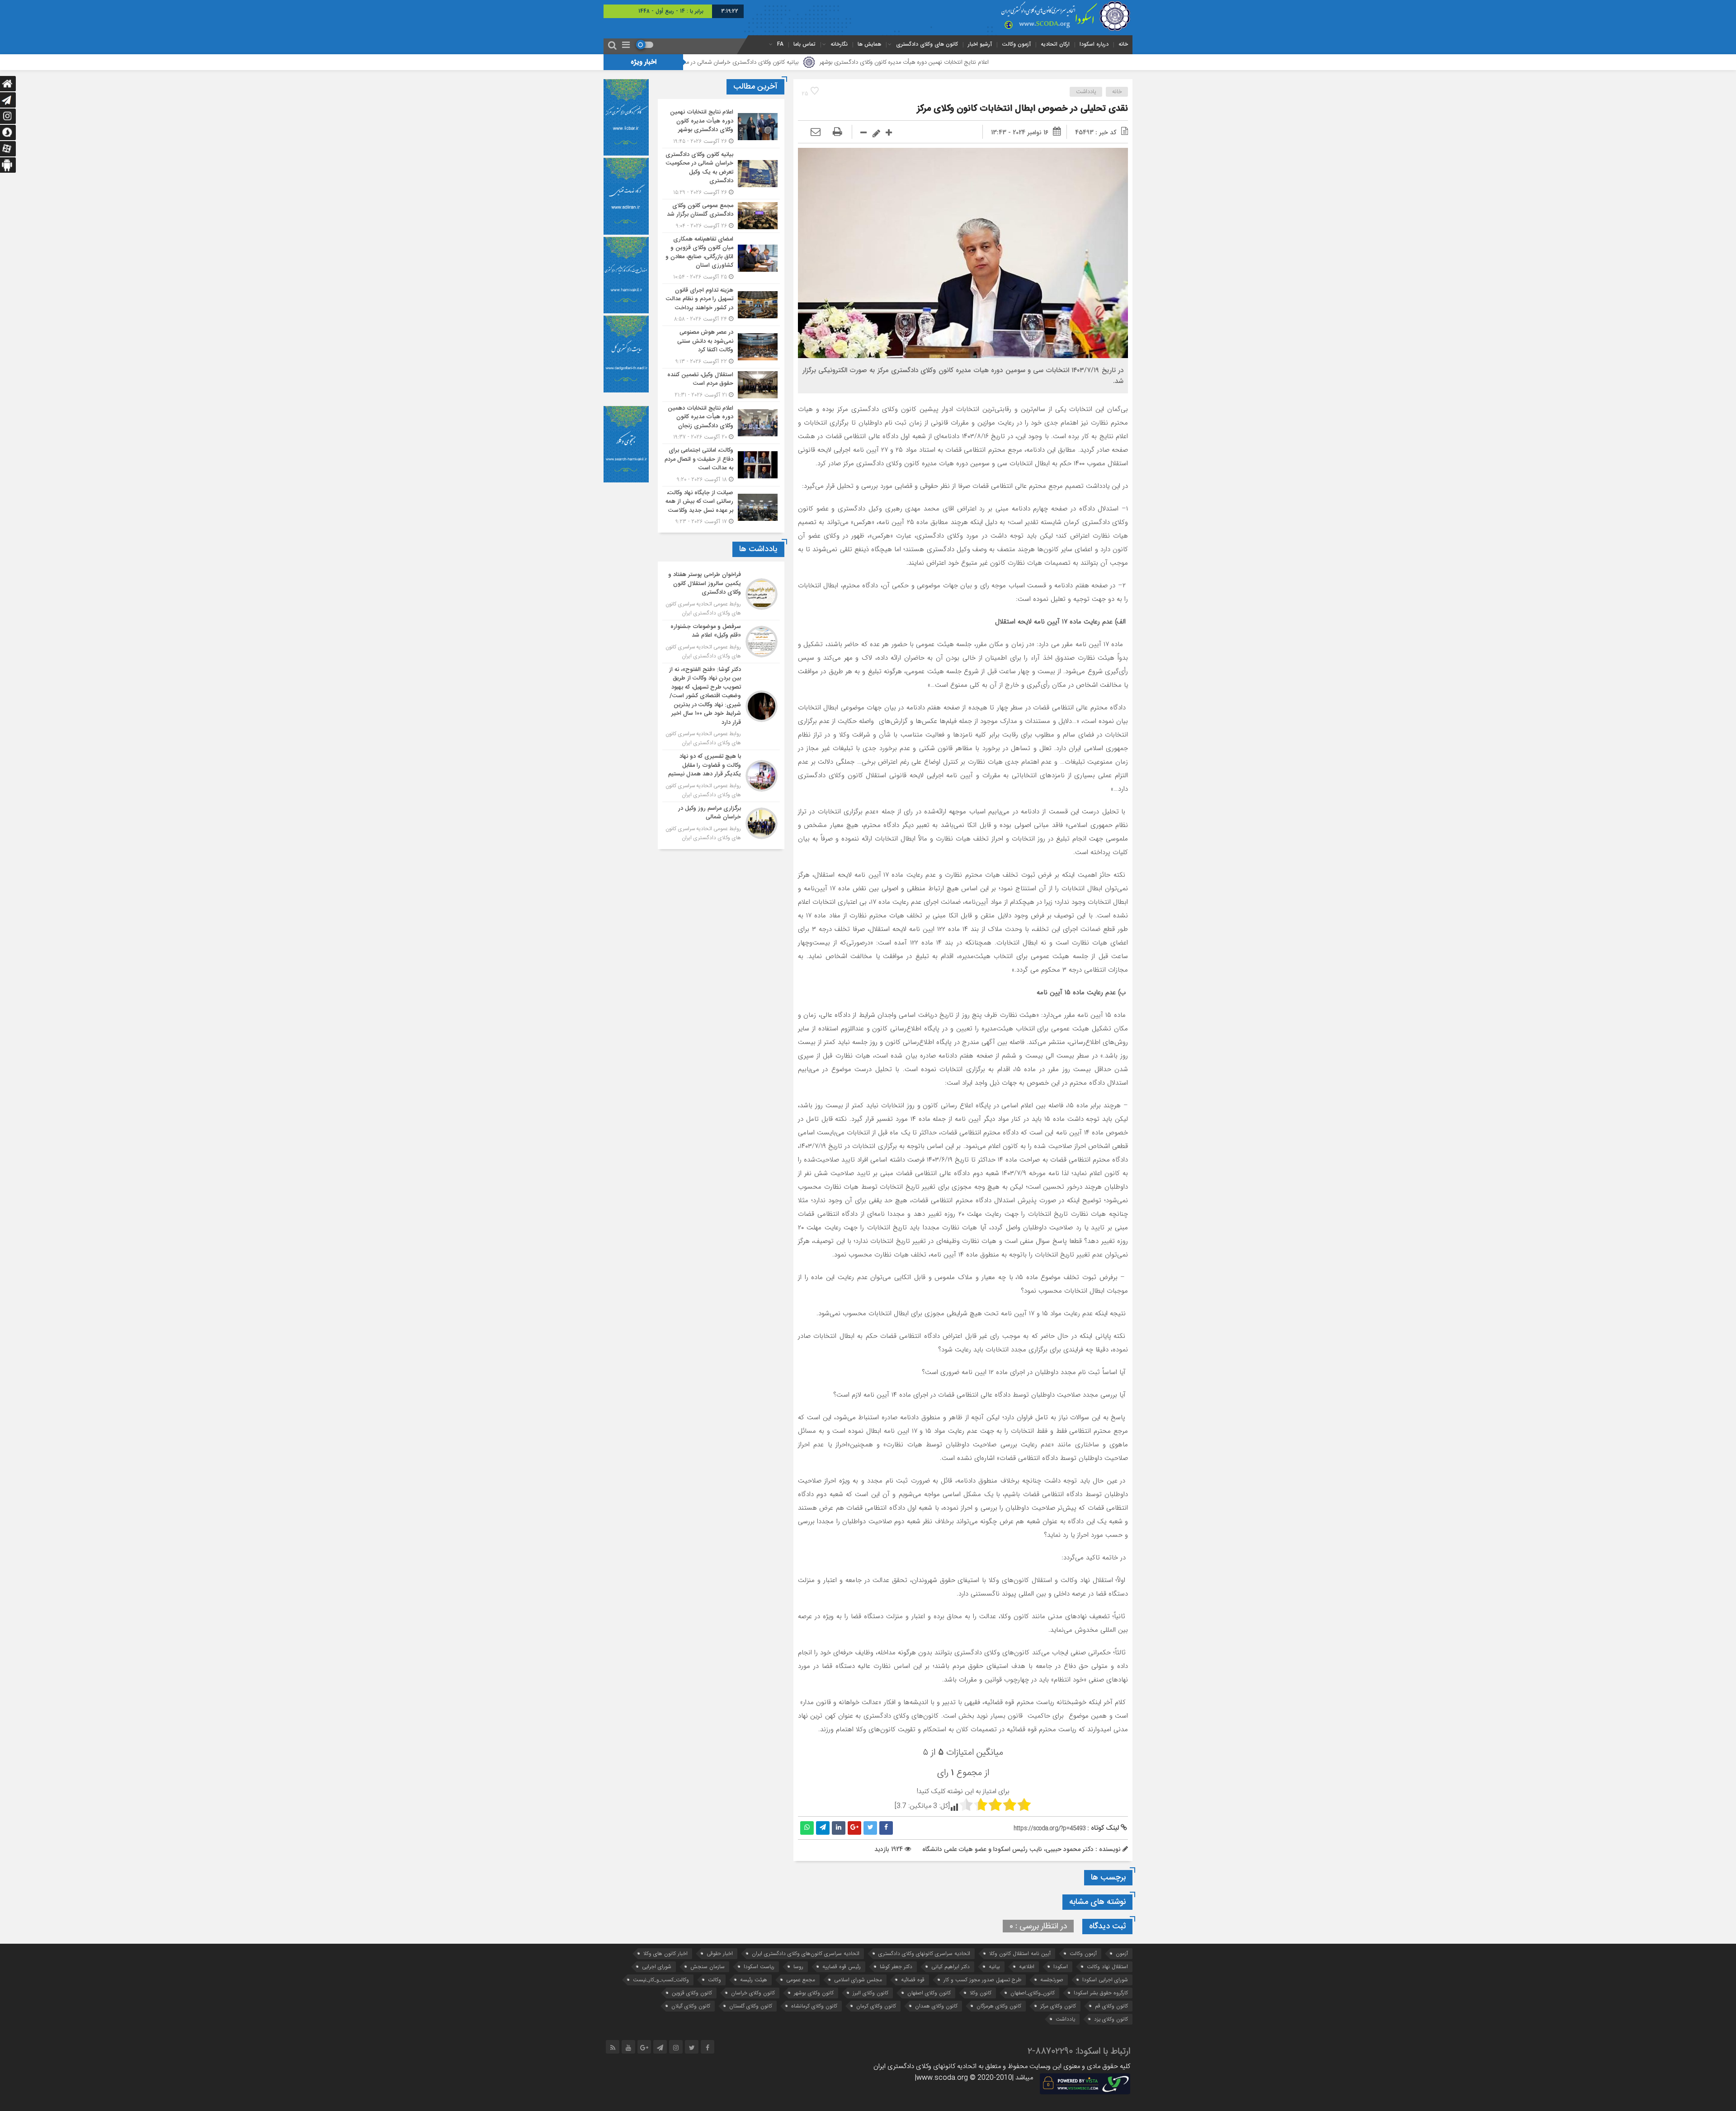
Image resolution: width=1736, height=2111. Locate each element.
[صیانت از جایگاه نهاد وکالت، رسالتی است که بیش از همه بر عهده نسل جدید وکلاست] (721, 506)
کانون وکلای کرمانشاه (814, 2006)
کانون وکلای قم (1111, 2006)
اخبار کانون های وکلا (665, 1953)
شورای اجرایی (657, 1967)
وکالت (715, 1980)
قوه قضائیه (913, 1980)
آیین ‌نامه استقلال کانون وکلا (1020, 1953)
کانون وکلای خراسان (753, 1993)
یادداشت (1086, 92)
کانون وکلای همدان (936, 2006)
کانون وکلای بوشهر (814, 1993)
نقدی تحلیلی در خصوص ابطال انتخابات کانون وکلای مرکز (1022, 109)
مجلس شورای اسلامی (858, 1980)
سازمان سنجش (708, 1967)
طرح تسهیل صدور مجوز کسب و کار (982, 1980)
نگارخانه (839, 44)
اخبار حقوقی (720, 1953)
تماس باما (804, 44)
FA (780, 44)
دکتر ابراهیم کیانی (951, 1967)
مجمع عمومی (801, 1980)
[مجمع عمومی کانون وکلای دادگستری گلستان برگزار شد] (721, 216)
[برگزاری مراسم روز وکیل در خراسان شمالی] (721, 822)
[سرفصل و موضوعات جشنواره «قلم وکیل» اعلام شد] (721, 642)
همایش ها (869, 44)
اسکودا (1061, 1967)
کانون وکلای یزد (1111, 2019)
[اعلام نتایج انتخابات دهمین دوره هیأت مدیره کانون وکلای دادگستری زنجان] (721, 423)
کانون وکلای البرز (870, 1993)
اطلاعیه (1027, 1967)
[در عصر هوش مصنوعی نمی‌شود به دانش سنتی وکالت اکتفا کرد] (721, 347)
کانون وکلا (981, 1993)
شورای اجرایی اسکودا (1105, 1980)
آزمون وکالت (1016, 44)
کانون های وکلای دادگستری (927, 44)
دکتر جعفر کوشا (896, 1967)
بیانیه (994, 1967)
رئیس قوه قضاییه (842, 1967)
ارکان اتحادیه (1055, 44)
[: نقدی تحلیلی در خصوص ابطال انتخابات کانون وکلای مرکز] (816, 132)
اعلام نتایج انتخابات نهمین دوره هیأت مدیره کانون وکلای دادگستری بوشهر (1065, 62)
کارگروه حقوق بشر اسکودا (1101, 1993)
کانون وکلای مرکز (1058, 2006)
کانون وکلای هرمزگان (999, 2006)
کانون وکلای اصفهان (929, 1993)
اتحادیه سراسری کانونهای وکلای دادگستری (924, 1953)
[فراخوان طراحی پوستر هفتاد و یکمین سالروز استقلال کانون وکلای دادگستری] (721, 594)
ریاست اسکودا (759, 1967)
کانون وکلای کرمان (876, 2006)
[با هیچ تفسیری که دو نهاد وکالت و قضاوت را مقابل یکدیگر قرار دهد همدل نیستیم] (721, 776)
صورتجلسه (1052, 1980)
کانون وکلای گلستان (751, 2006)
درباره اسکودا (1094, 44)
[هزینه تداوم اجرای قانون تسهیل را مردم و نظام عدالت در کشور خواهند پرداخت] (721, 305)
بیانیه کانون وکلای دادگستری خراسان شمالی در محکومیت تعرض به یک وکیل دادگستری (857, 62)
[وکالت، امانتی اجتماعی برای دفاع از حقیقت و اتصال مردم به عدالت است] (721, 465)
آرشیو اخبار (980, 44)
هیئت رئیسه (754, 1980)
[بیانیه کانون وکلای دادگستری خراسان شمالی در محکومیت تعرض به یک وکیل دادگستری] (721, 174)
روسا (798, 1967)
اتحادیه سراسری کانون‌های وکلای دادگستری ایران (806, 1953)
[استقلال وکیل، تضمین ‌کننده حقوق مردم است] (721, 385)
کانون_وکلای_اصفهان (1033, 1993)
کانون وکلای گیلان (691, 2006)
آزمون (1122, 1953)
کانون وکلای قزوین (692, 1993)
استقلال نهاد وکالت (1107, 1967)
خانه (1123, 44)
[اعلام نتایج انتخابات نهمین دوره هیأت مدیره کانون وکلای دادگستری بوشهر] (721, 127)
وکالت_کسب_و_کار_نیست (661, 1980)
